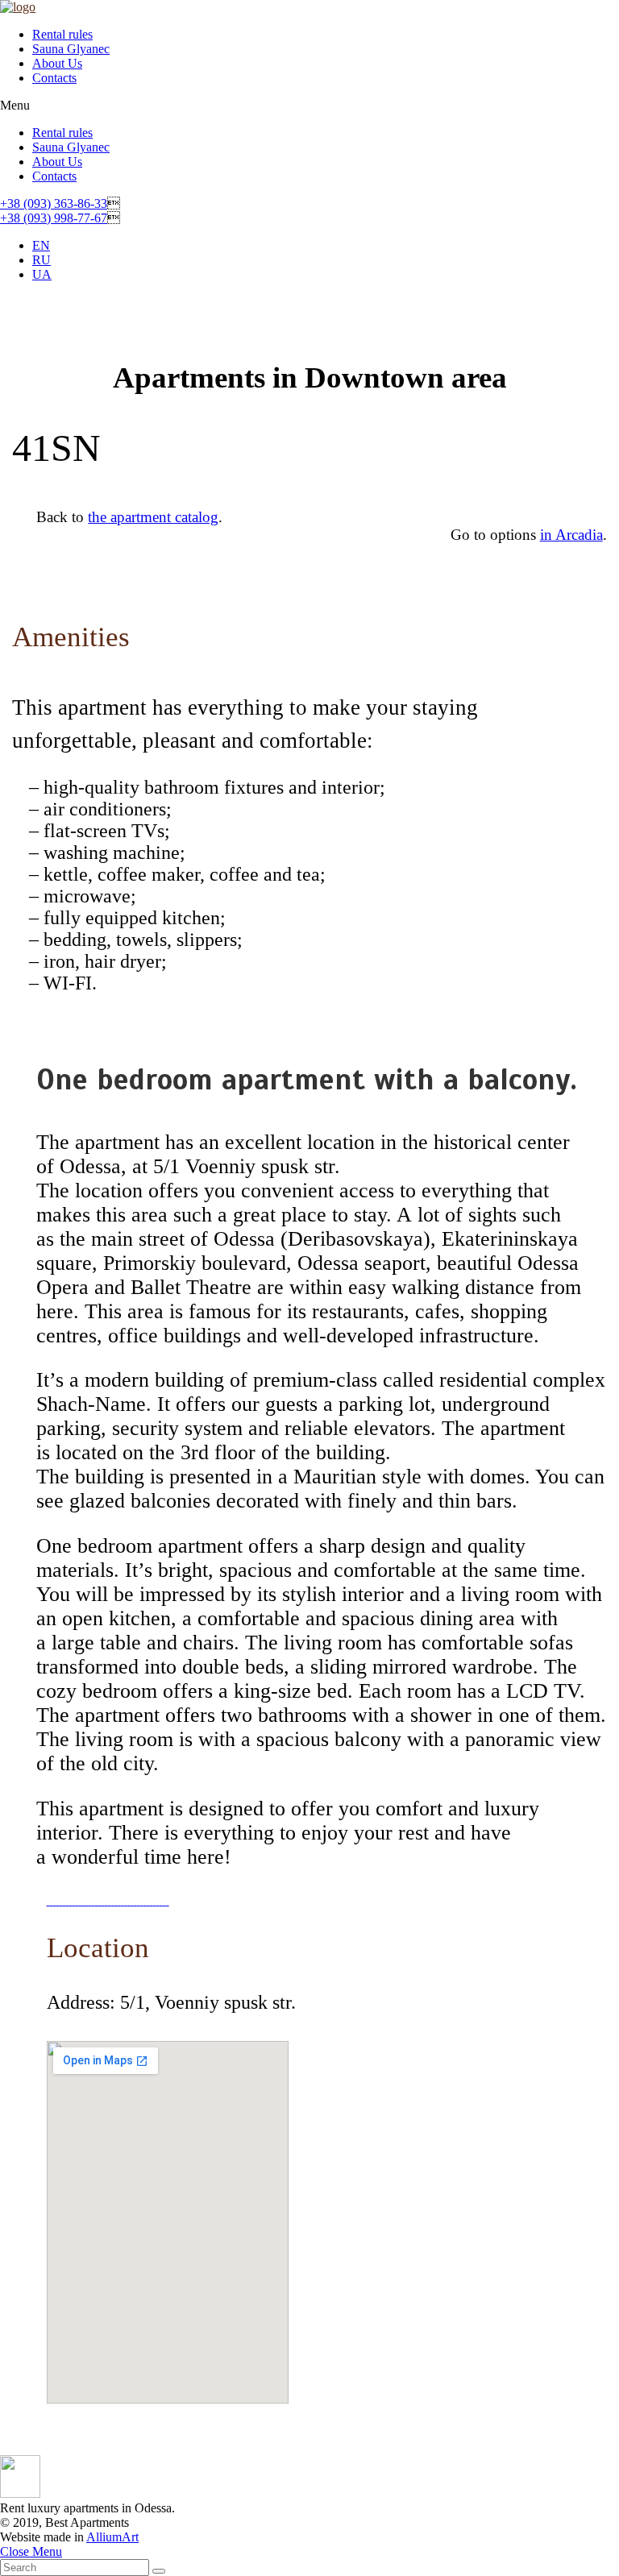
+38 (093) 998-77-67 (54, 218)
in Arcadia (571, 535)
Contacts (54, 78)
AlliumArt (112, 2537)
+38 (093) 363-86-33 (54, 203)
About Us (57, 63)
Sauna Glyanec (71, 49)
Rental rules (62, 34)
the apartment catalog (153, 517)
